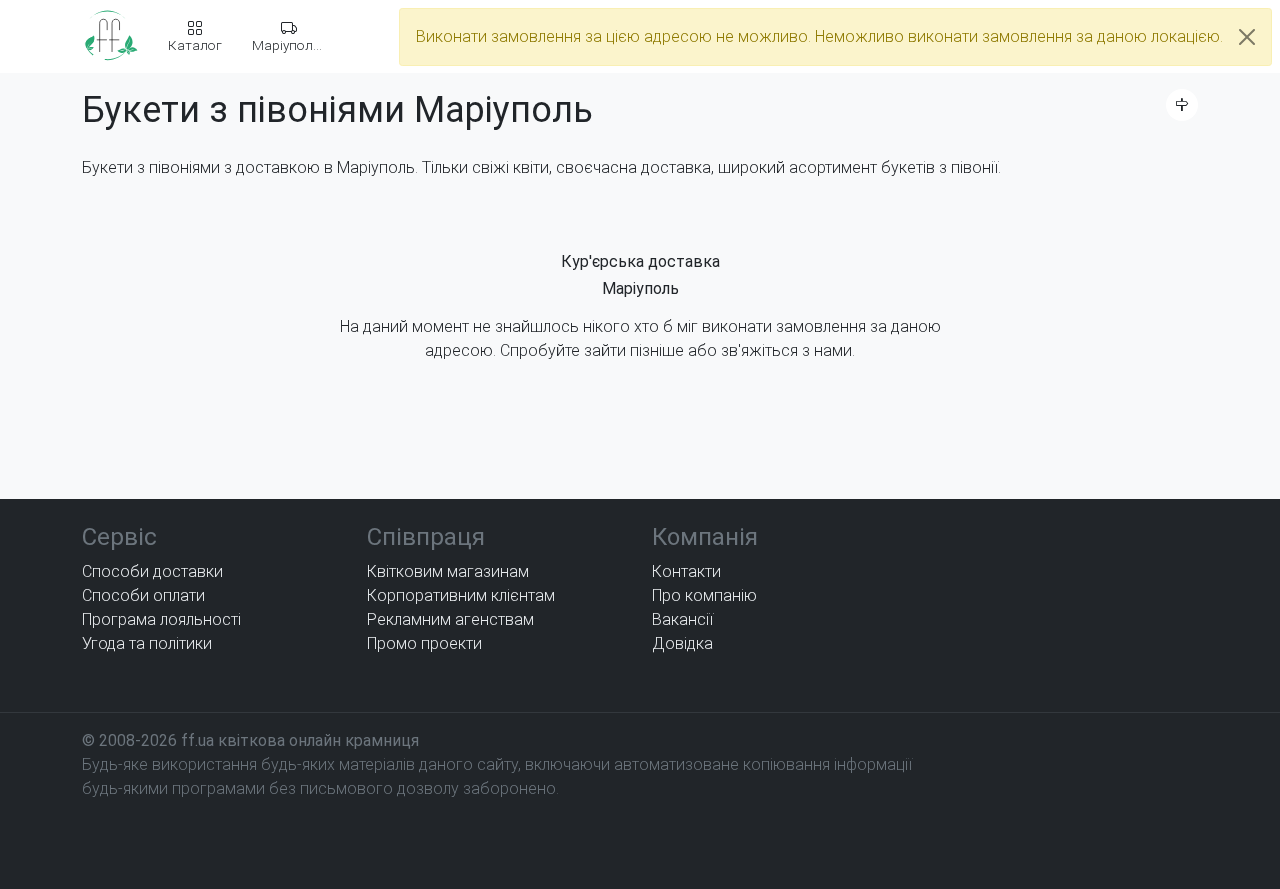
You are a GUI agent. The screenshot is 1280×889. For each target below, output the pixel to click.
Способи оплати (143, 595)
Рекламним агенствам (450, 619)
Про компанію (704, 595)
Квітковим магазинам (448, 571)
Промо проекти (424, 643)
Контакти (686, 571)
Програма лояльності (161, 619)
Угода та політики (147, 643)
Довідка (682, 643)
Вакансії (682, 619)
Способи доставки (152, 571)
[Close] (1247, 37)
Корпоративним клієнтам (461, 595)
